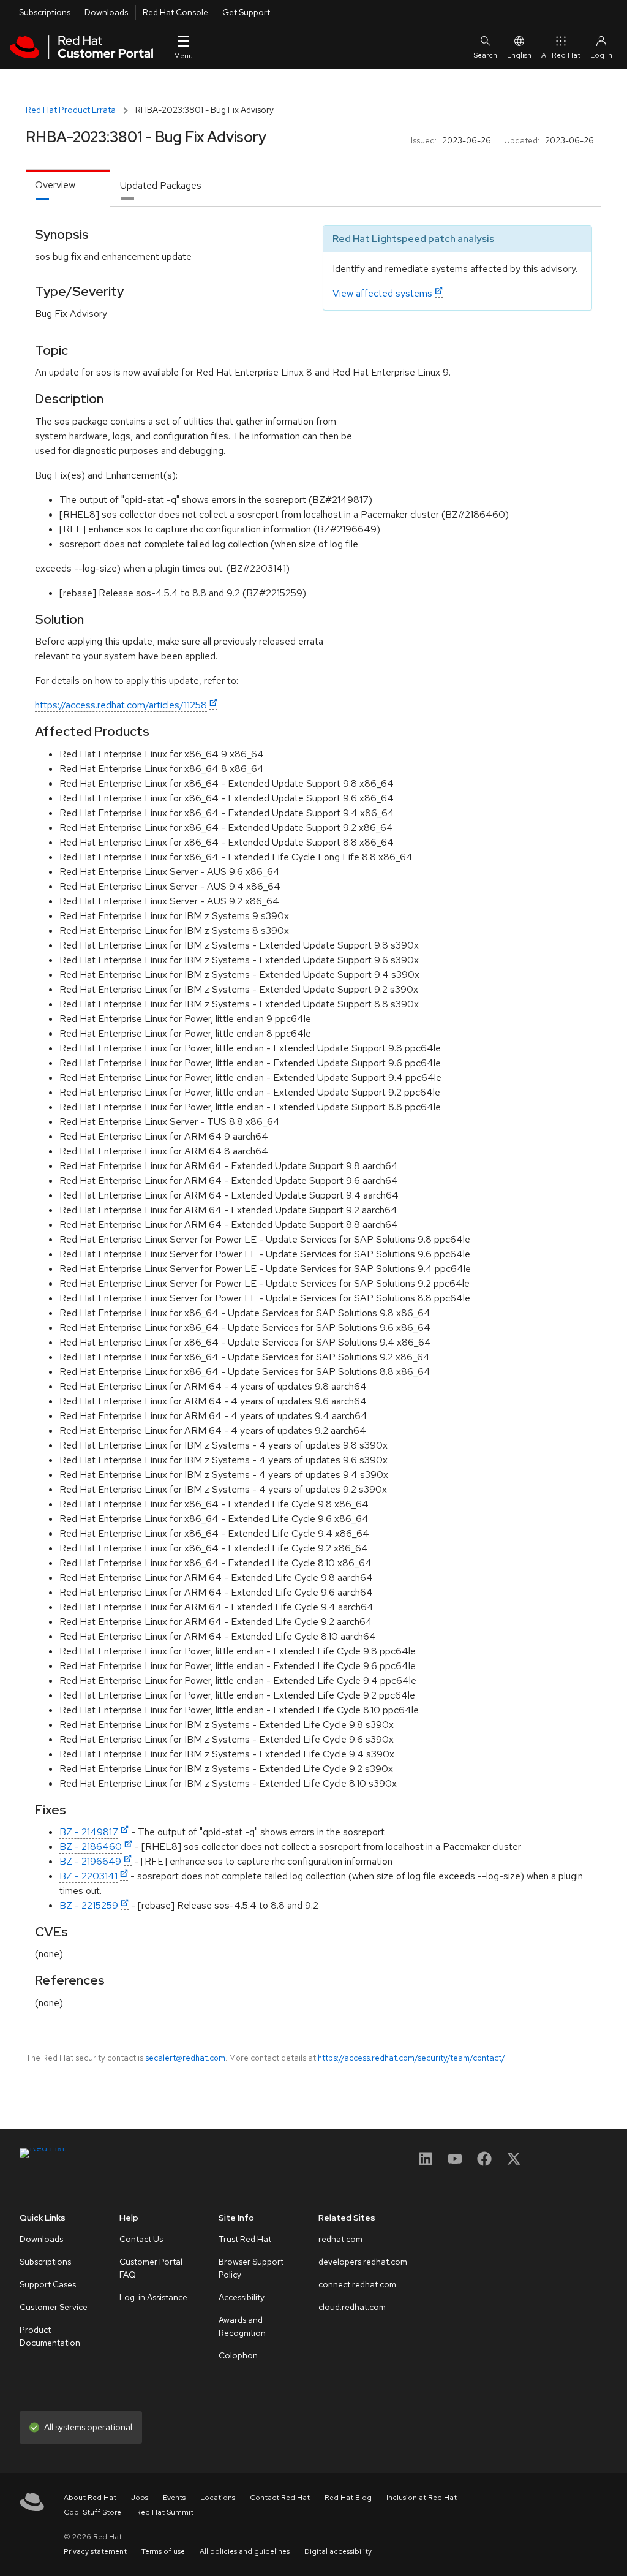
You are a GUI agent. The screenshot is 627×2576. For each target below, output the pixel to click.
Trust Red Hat (245, 2239)
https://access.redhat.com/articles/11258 (121, 705)
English (519, 55)
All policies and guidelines (245, 2551)
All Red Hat (561, 55)
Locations (218, 2498)
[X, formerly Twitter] (514, 2163)
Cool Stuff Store (92, 2512)
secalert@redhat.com (185, 2058)
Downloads (106, 12)
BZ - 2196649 (90, 1861)
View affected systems (382, 293)
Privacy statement (95, 2551)
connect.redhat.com (357, 2284)
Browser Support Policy (251, 2268)
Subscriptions (45, 12)
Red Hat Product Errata (71, 110)
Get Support (246, 12)
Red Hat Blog (348, 2498)
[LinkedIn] (426, 2163)
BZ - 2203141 (88, 1876)
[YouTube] (455, 2163)
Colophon (238, 2355)
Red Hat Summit (165, 2512)
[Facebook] (484, 2163)
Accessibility (242, 2297)
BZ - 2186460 (91, 1847)
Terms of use (163, 2551)
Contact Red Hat (280, 2498)
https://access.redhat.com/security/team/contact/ (411, 2058)
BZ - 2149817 (89, 1832)
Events (174, 2498)
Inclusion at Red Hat (422, 2498)
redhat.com (340, 2239)
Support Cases (48, 2284)
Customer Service (54, 2307)
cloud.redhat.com (352, 2307)
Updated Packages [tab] (161, 185)
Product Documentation (50, 2336)
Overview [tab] (55, 185)
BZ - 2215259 (89, 1905)
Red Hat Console (175, 12)
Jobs (140, 2498)
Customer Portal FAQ (151, 2268)
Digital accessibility (338, 2551)
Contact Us (141, 2239)
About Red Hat (90, 2498)
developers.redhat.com (363, 2262)
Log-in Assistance (153, 2297)
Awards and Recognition (242, 2326)
